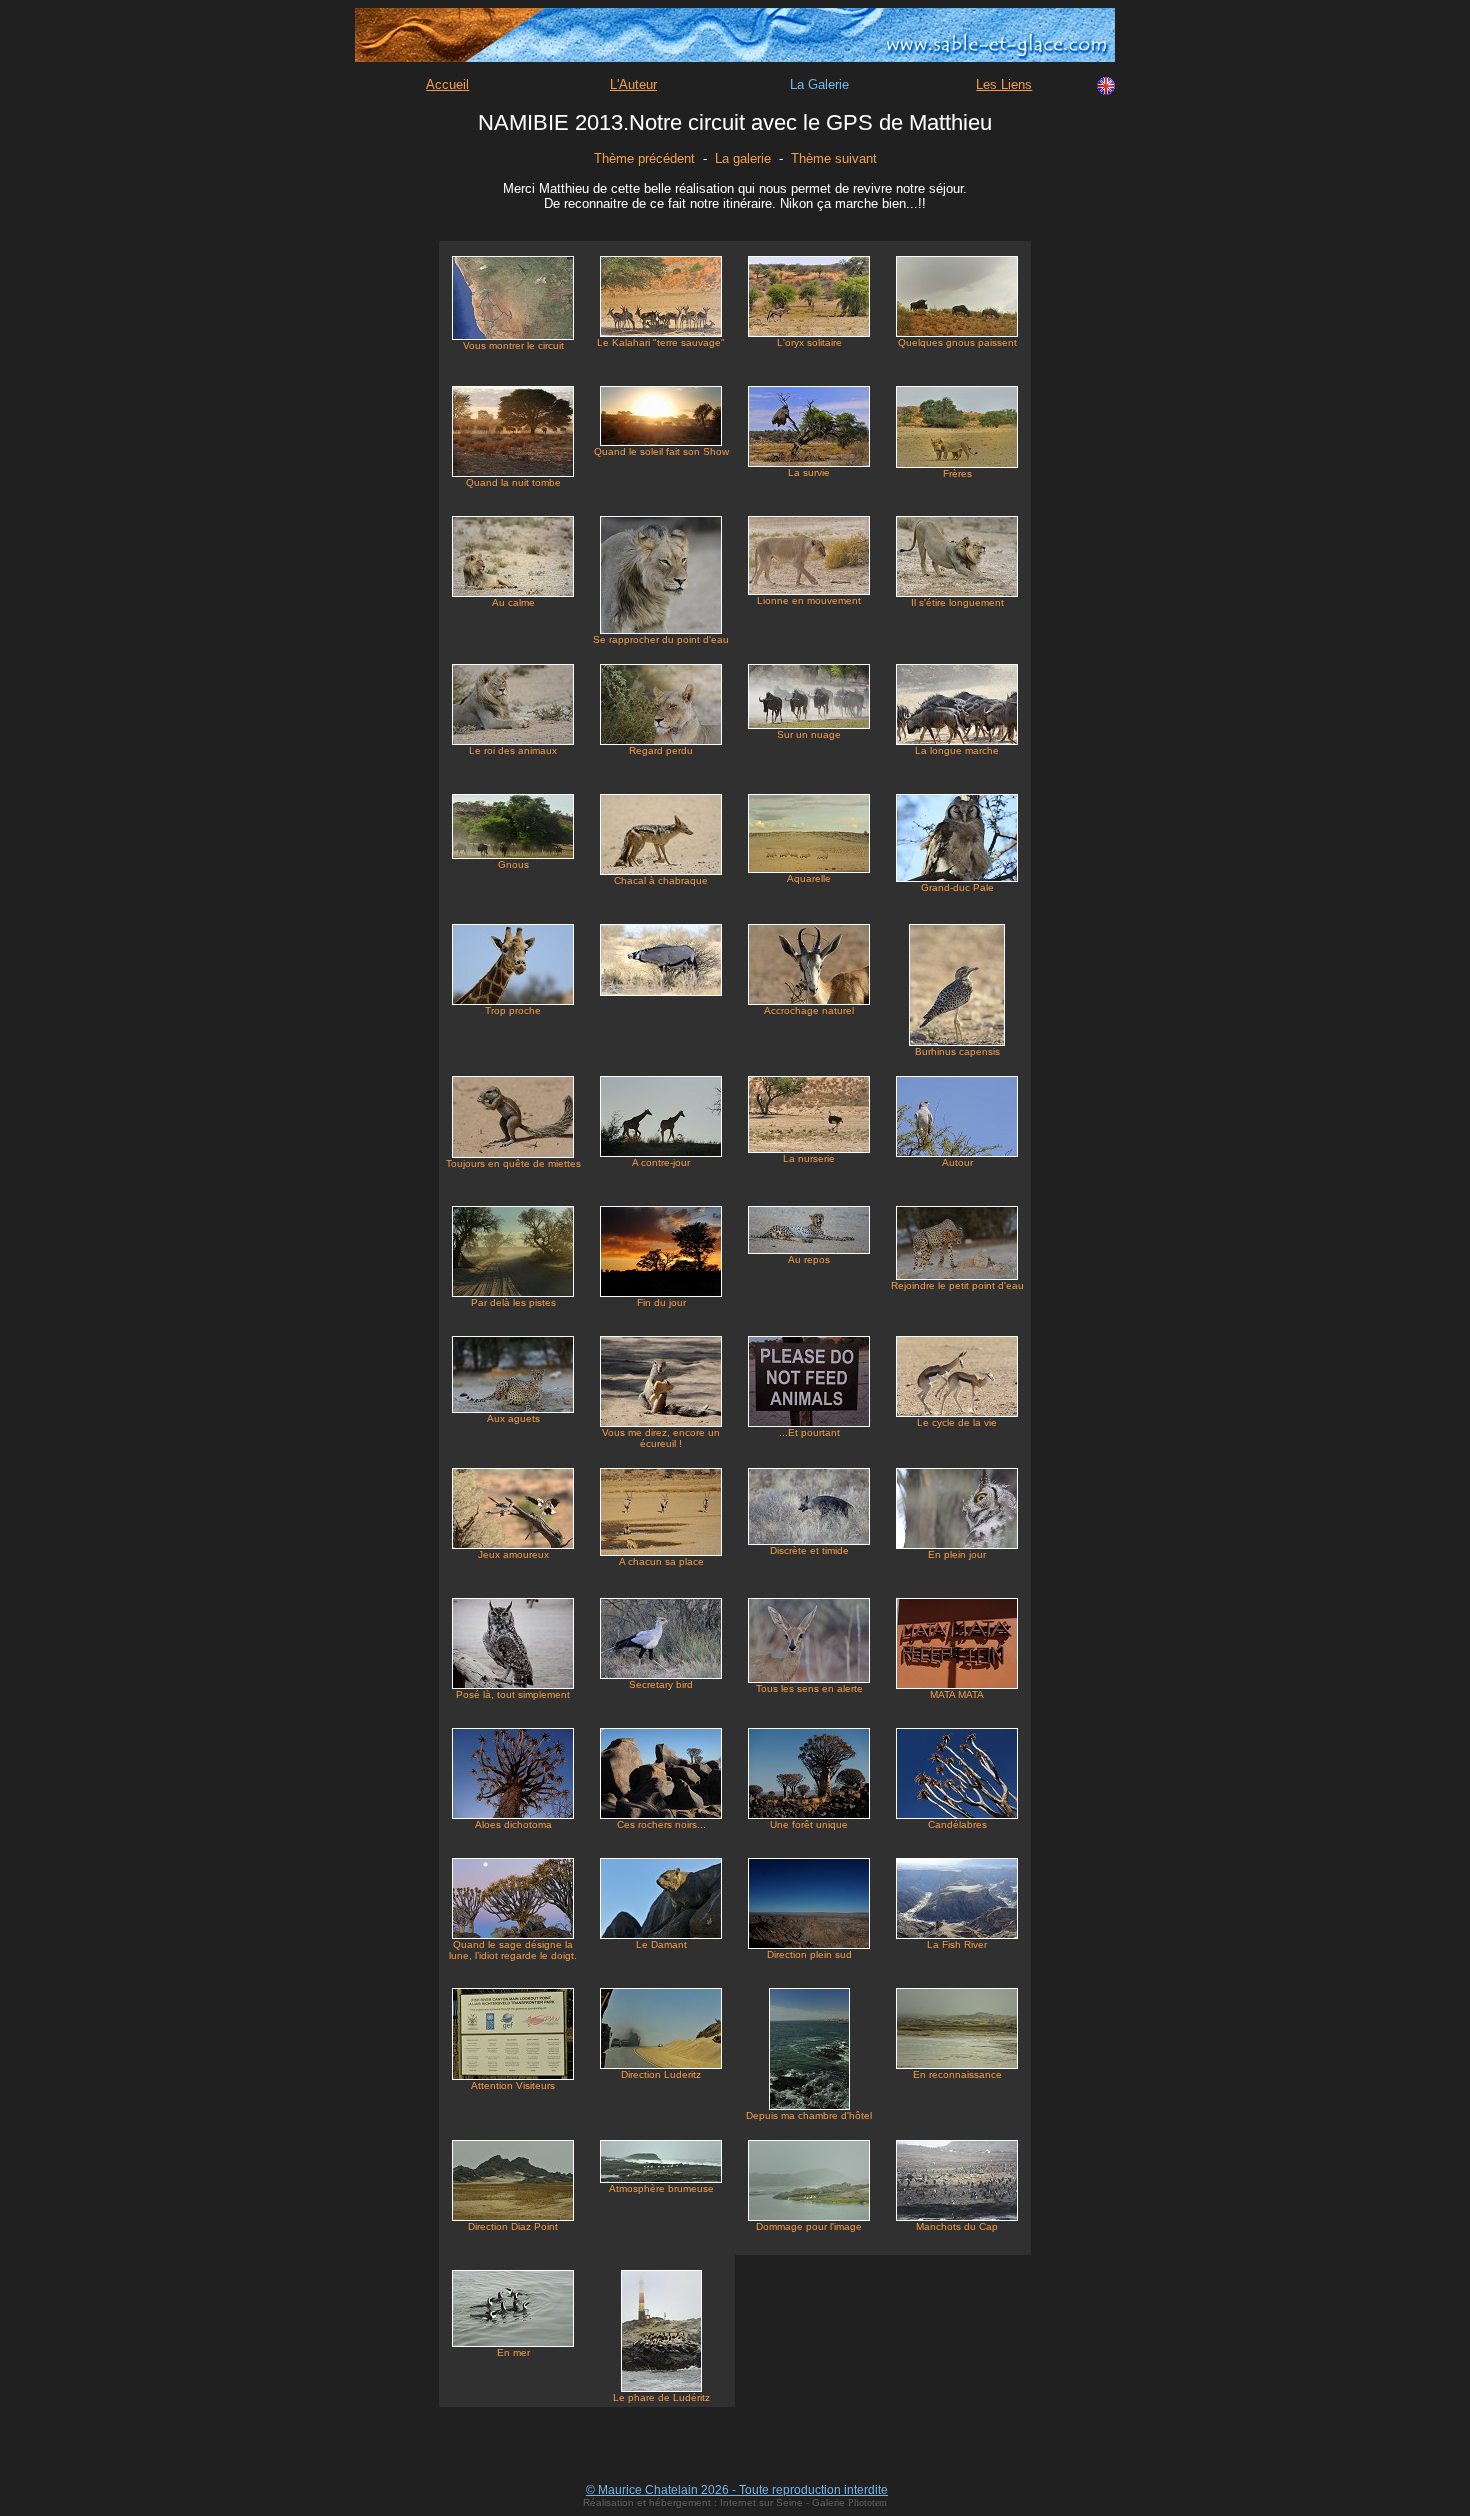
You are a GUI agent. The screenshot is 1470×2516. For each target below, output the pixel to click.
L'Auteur (633, 84)
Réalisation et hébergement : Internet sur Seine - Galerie (715, 2502)
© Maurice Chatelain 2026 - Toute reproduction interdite (737, 2490)
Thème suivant (834, 158)
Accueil (447, 84)
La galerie (743, 158)
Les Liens (1004, 84)
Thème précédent (644, 158)
